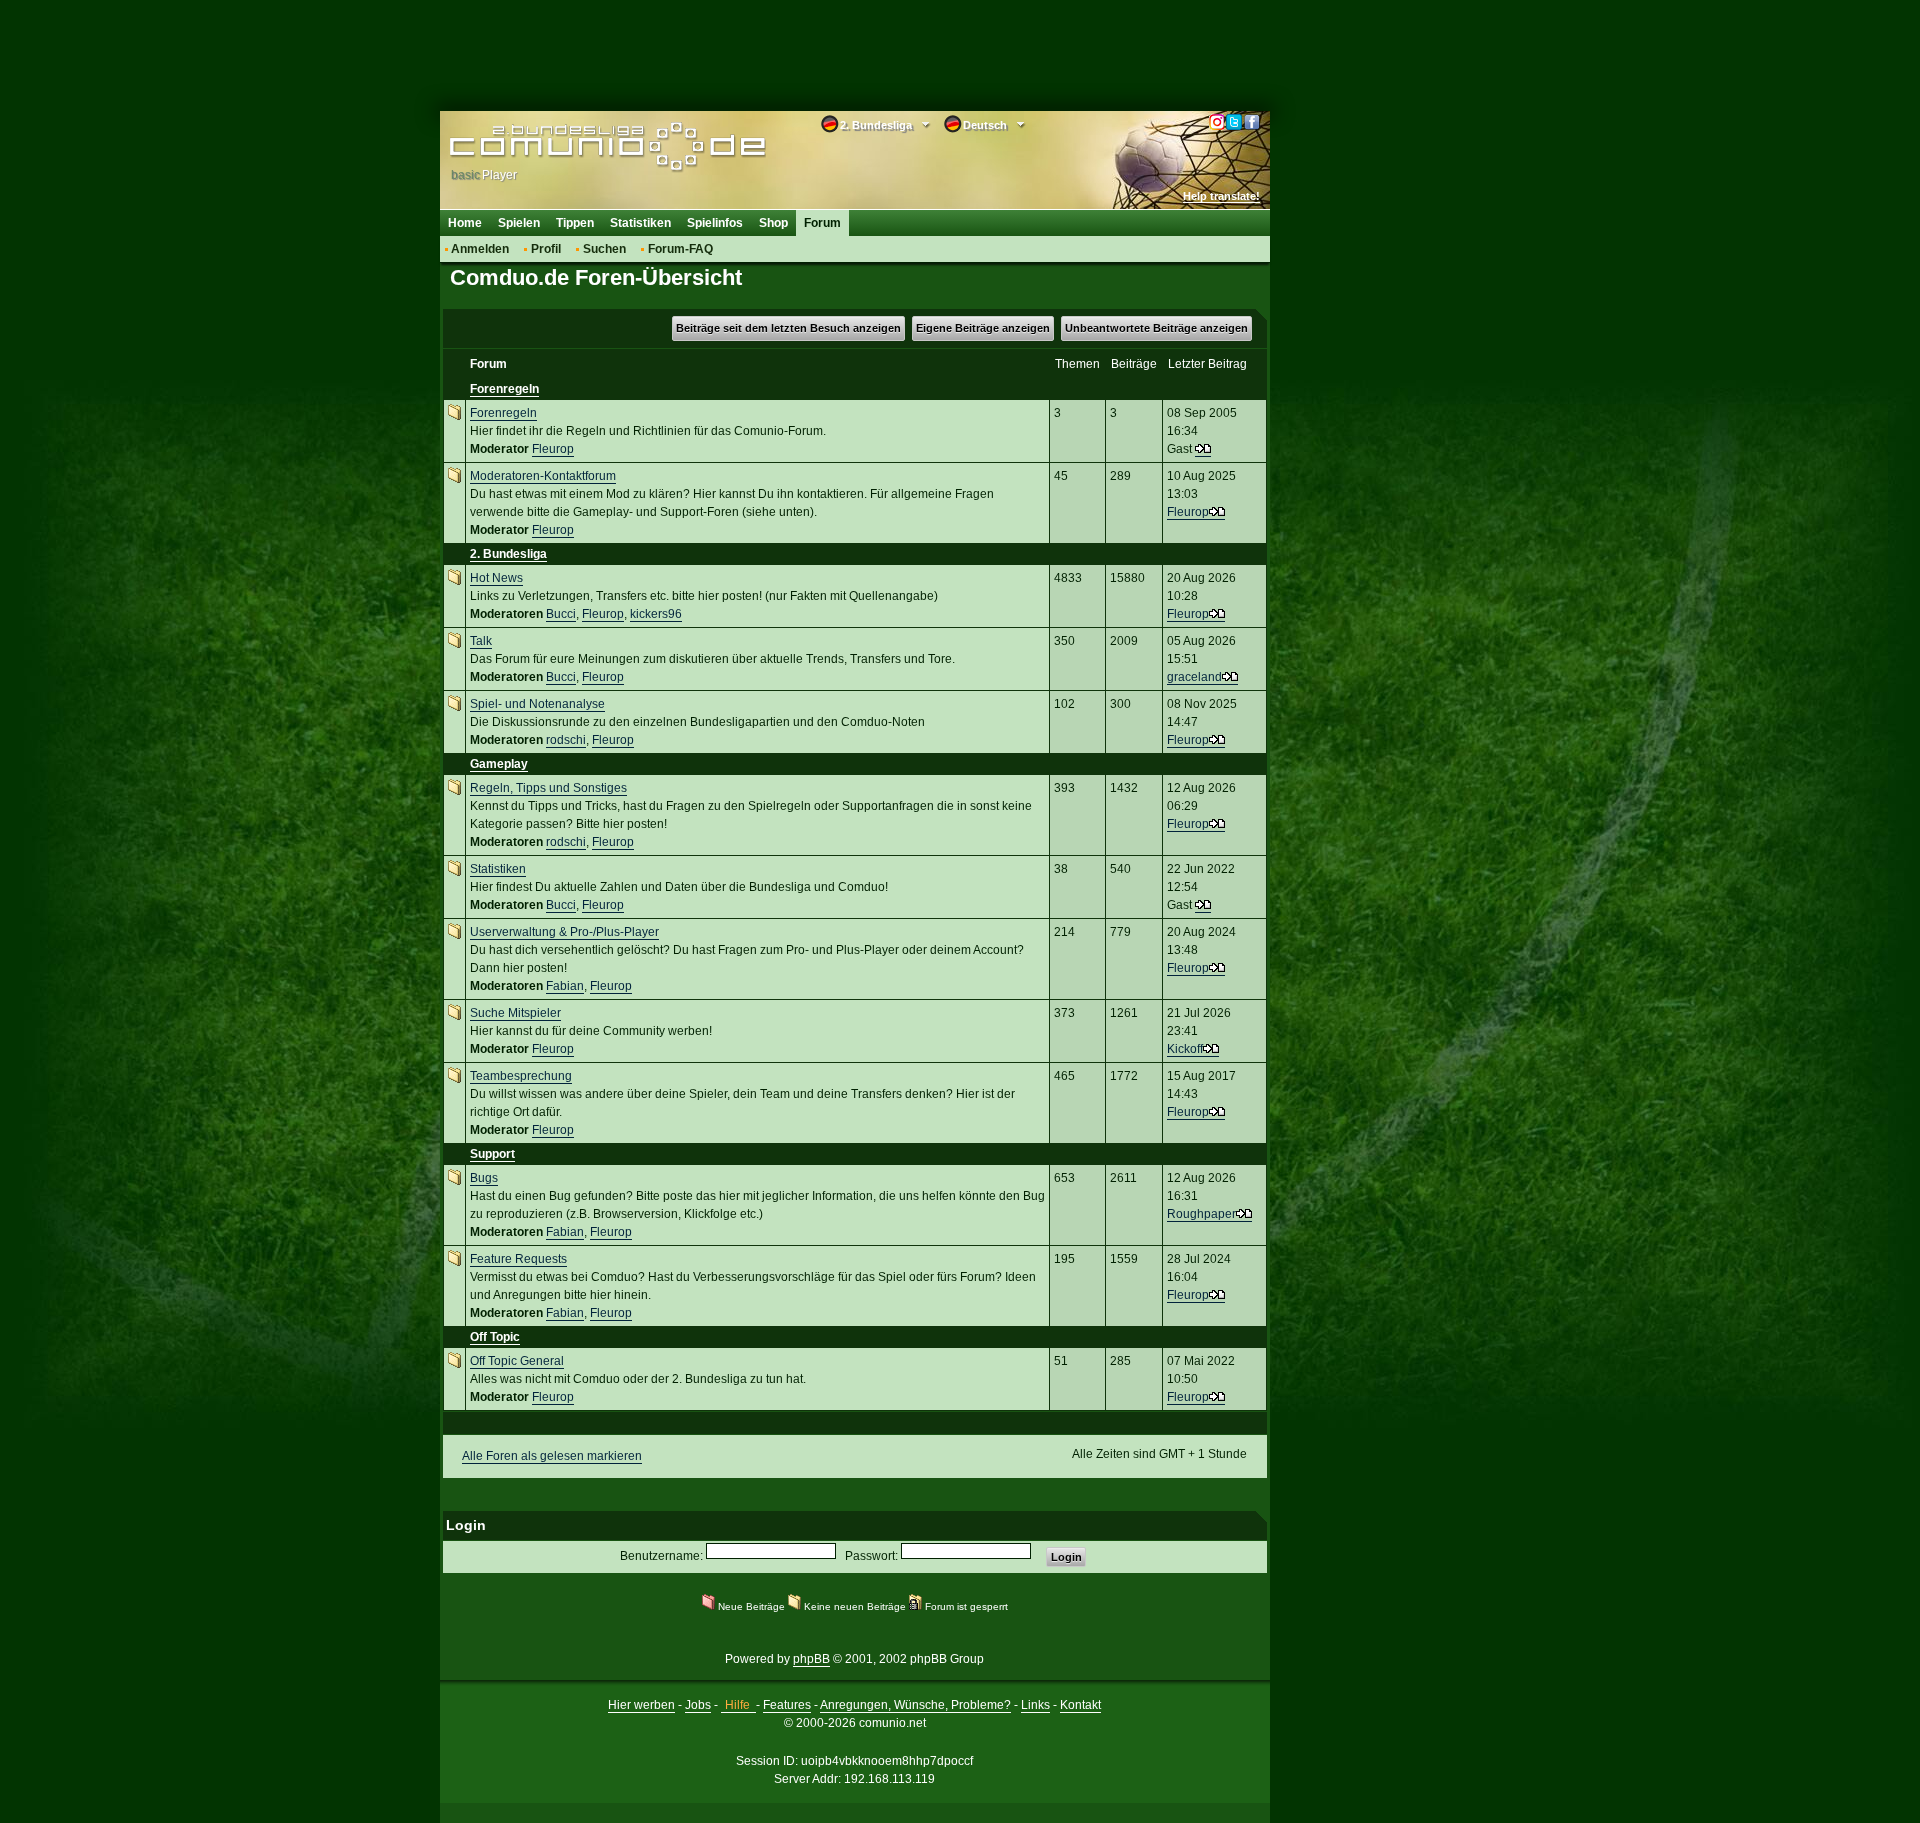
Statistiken (640, 223)
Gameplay (499, 764)
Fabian (565, 986)
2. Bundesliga (508, 554)
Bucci (561, 614)
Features (787, 1705)
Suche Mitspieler (515, 1013)
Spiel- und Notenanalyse (537, 704)
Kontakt (1080, 1705)
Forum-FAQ (680, 249)
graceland (1194, 677)
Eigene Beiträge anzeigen (983, 328)
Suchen (604, 249)
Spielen (519, 223)
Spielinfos (715, 223)
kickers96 (656, 614)
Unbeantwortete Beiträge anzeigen (1156, 328)
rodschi (566, 740)
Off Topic (495, 1337)
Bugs (484, 1178)
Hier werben (641, 1705)
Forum (822, 223)
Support (492, 1154)
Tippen (575, 223)
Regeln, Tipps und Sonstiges (548, 788)
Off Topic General (517, 1361)
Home (465, 223)
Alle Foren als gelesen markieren (552, 1456)
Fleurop (553, 449)
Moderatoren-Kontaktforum (543, 476)
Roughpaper (1201, 1214)
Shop (773, 223)
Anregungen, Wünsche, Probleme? (915, 1705)
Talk (481, 641)
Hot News (496, 578)
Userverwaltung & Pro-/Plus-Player (564, 932)
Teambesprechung (521, 1076)
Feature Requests (518, 1259)
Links (1035, 1705)
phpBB (811, 1659)
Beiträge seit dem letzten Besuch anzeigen (788, 328)
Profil (546, 249)
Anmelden (480, 249)
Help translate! (1221, 196)
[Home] (577, 147)
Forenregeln (504, 389)
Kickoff (1185, 1049)
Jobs (698, 1705)
